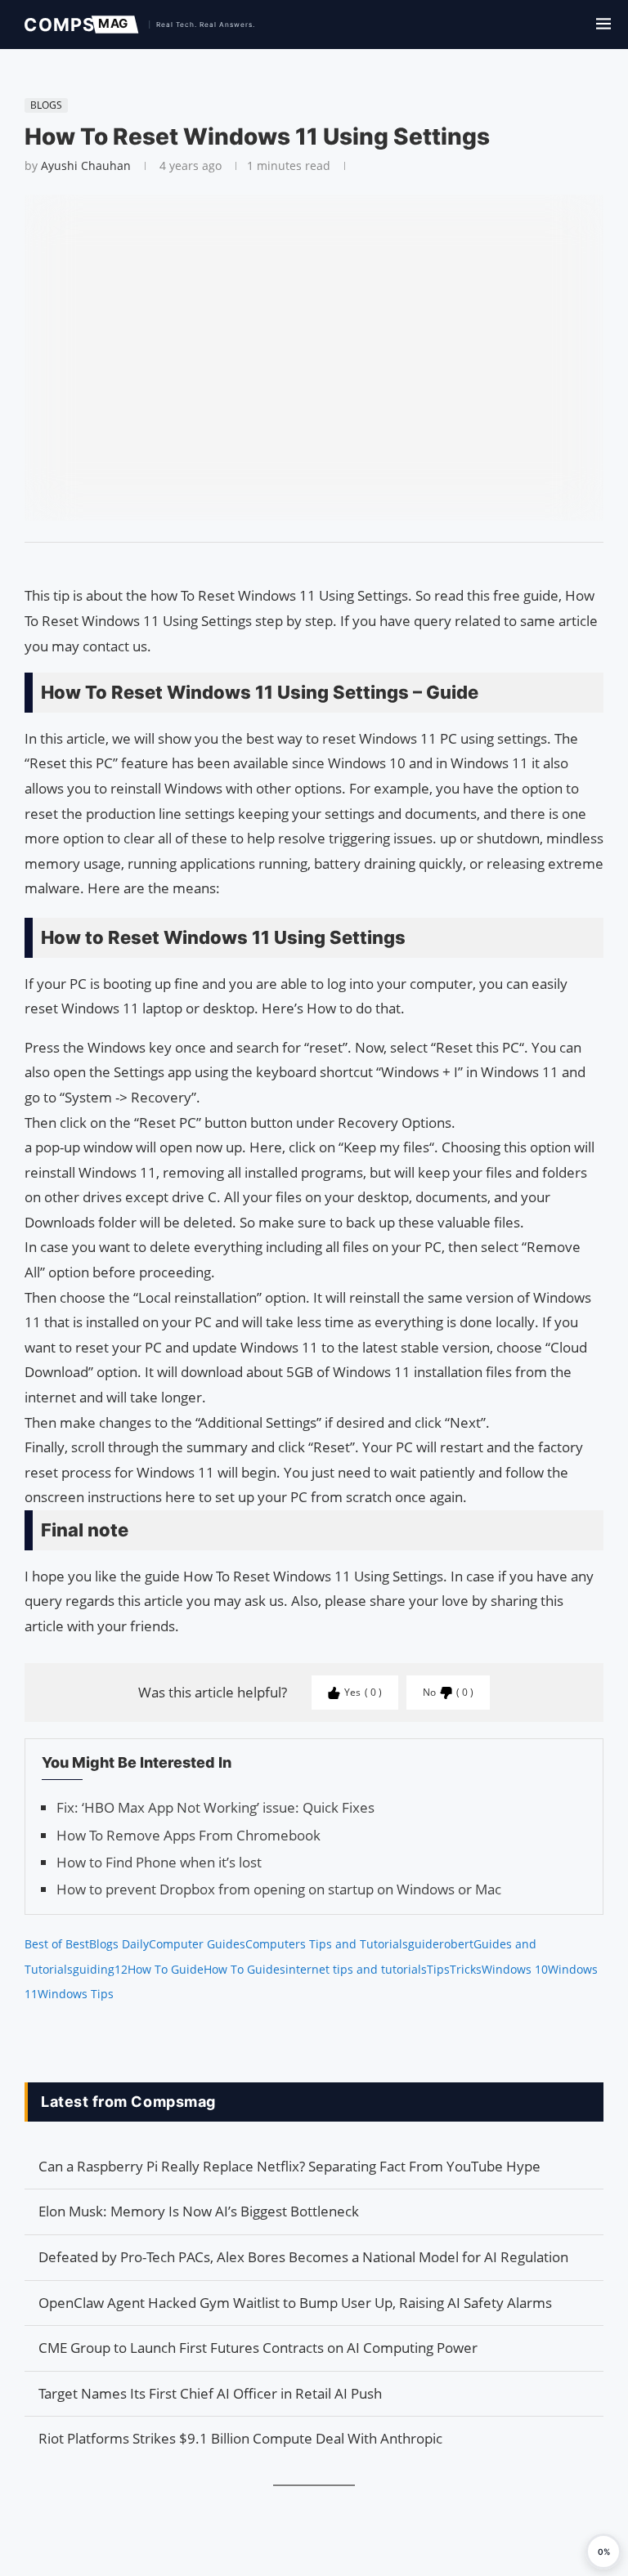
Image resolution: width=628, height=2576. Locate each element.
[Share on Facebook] (307, 563)
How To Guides (244, 1969)
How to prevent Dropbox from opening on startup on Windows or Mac (279, 1889)
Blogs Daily (119, 1944)
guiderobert (441, 1944)
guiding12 (100, 1969)
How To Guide (166, 1969)
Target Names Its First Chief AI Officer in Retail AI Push (210, 2393)
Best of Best (57, 1944)
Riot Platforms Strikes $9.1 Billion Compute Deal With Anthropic (240, 2438)
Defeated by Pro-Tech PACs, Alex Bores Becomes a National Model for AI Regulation (303, 2257)
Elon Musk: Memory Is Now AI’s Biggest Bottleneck (199, 2211)
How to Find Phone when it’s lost (159, 1862)
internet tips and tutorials (356, 1969)
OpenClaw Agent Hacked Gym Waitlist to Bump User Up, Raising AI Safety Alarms (295, 2303)
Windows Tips (76, 1994)
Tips (438, 1969)
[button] (603, 2551)
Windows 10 (515, 1969)
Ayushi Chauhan (86, 165)
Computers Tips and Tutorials (327, 1944)
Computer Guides (197, 1944)
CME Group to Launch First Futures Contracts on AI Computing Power (258, 2348)
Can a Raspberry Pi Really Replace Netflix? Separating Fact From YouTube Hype (289, 2166)
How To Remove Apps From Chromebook (188, 1835)
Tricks (466, 1969)
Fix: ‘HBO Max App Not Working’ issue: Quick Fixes (215, 1807)
